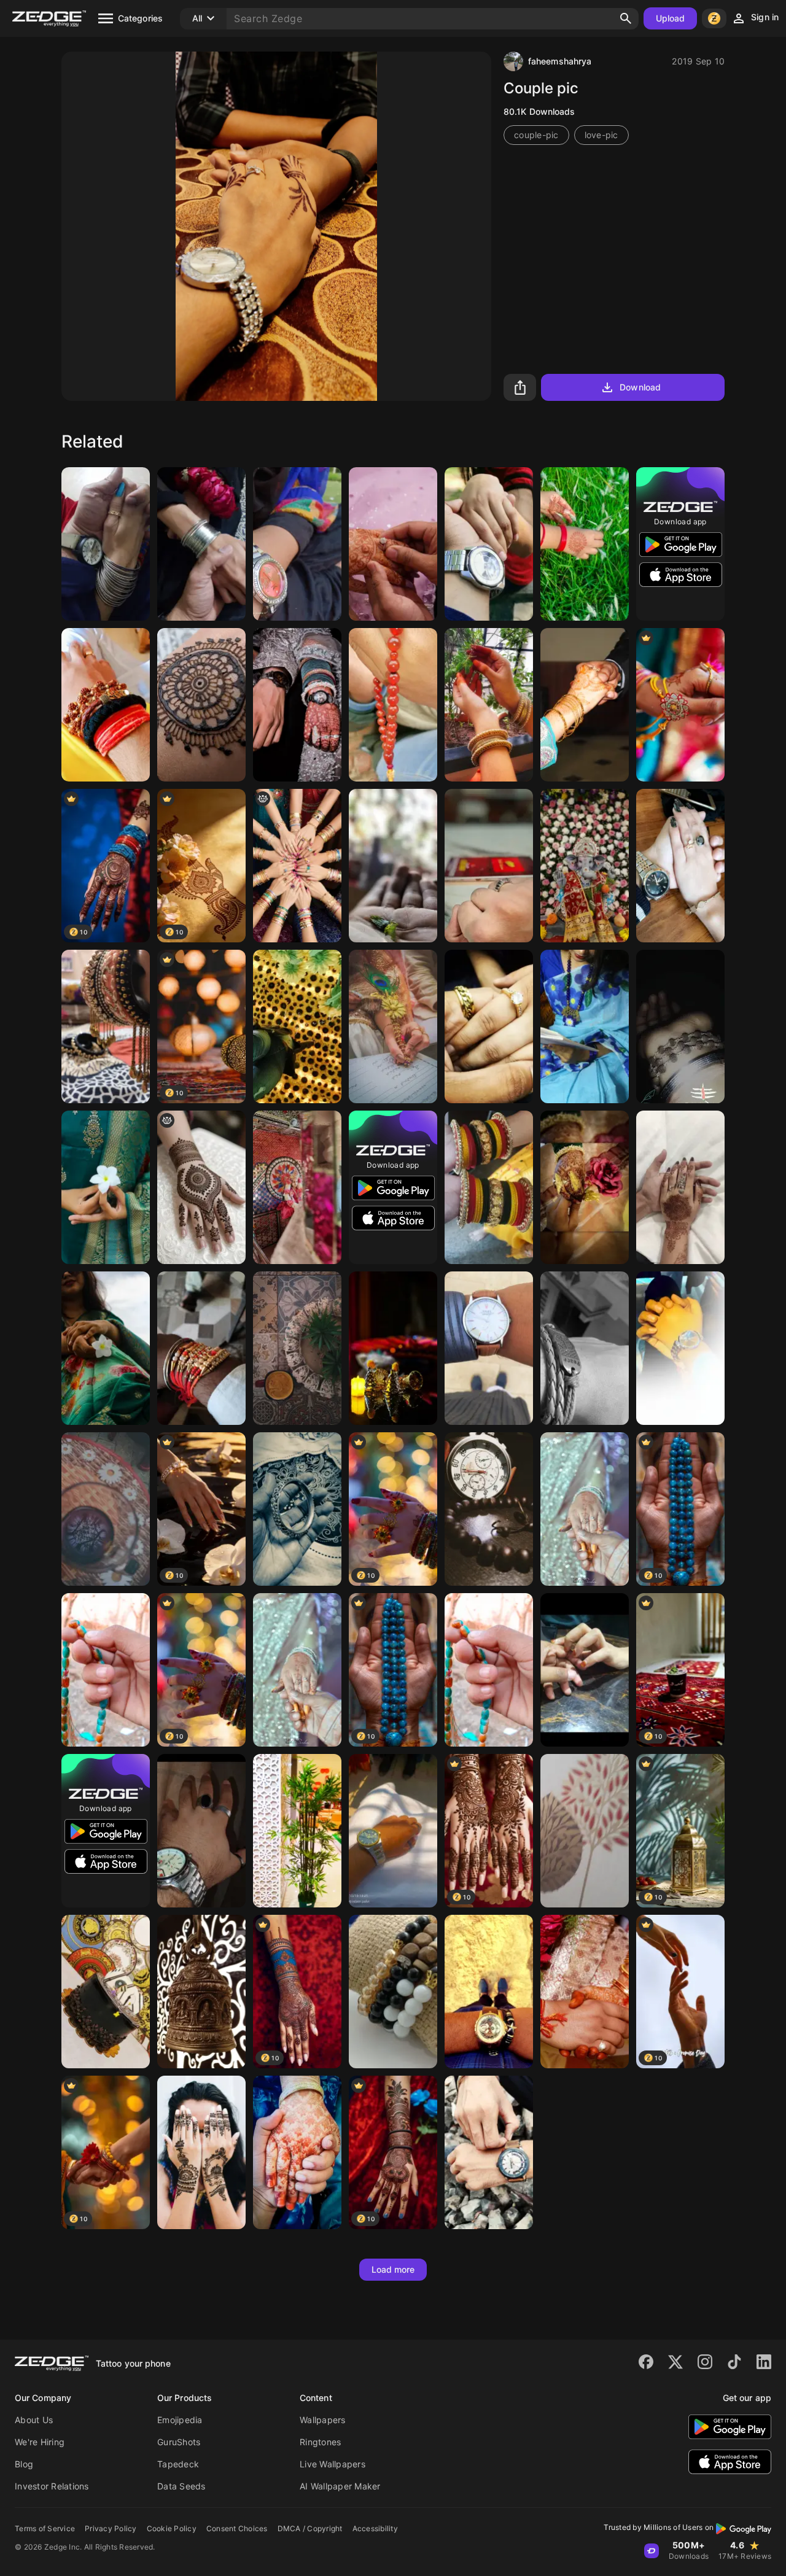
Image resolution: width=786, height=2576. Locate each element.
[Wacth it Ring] (201, 1831)
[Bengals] (489, 1187)
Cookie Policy (172, 2528)
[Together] (680, 1348)
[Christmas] (393, 1348)
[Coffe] (297, 1348)
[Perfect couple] (489, 1026)
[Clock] (489, 1509)
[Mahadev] (680, 1026)
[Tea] (106, 1509)
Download (640, 387)
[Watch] (489, 1348)
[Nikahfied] (393, 1026)
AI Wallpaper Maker (340, 2486)
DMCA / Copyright (310, 2528)
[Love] (585, 705)
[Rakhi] (201, 1348)
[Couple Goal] (393, 544)
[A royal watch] (393, 1831)
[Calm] (393, 866)
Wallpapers (323, 2420)
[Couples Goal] (680, 1187)
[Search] (626, 18)
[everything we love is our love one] (106, 1187)
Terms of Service (45, 2528)
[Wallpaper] (297, 544)
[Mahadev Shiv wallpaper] (106, 705)
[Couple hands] (585, 1670)
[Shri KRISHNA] (297, 1187)
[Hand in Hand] (489, 544)
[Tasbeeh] (393, 705)
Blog (24, 2464)
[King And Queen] (297, 705)
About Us (34, 2420)
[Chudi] (106, 1026)
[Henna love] (201, 705)
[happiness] (297, 1509)
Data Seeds (181, 2486)
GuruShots (179, 2442)
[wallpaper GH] (297, 1831)
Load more (393, 2269)
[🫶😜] (297, 866)
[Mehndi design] (201, 1187)
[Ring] (489, 866)
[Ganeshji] (585, 866)
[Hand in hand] (106, 544)
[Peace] (585, 1348)
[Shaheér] (393, 1992)
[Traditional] (489, 705)
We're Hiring (40, 2442)
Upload (671, 18)
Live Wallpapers (333, 2464)
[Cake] (106, 1992)
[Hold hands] (585, 1992)
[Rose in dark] (585, 1187)
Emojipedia (180, 2420)
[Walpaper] (585, 1831)
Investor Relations (52, 2486)
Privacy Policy (111, 2528)
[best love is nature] (585, 544)
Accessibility (375, 2528)
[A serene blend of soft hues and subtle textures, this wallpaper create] (585, 1026)
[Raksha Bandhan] (680, 705)
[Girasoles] (297, 1026)
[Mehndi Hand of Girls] (201, 2152)
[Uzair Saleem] (680, 866)
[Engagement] (585, 1509)
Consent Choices (237, 2528)
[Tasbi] (106, 1670)
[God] (201, 1992)
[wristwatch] (489, 1992)
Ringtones (320, 2442)
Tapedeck (178, 2464)
